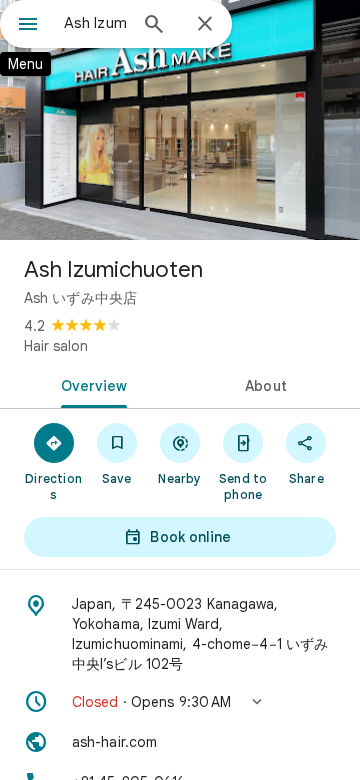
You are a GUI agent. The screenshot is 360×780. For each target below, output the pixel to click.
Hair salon (56, 346)
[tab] (90, 384)
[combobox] (95, 23)
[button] (180, 702)
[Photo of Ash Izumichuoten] (180, 120)
